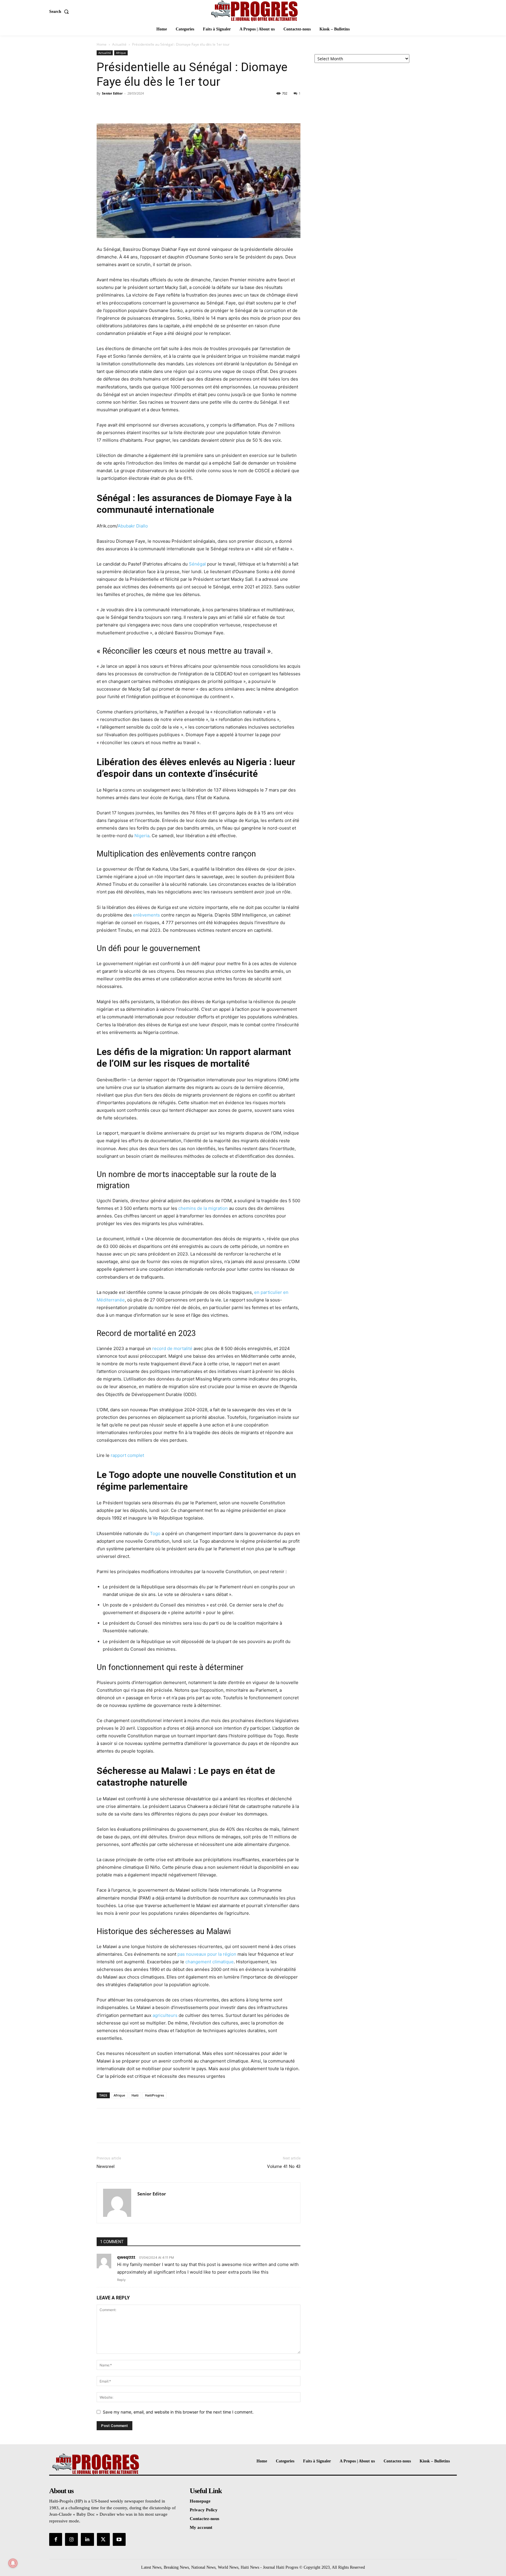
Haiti (135, 2095)
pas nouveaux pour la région (207, 1954)
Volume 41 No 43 (284, 2166)
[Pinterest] (129, 107)
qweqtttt (126, 2257)
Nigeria (142, 836)
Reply (121, 2280)
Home (102, 44)
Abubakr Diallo (133, 526)
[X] (116, 107)
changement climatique (210, 1962)
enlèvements (146, 915)
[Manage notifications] (13, 2563)
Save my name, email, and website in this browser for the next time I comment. (178, 2412)
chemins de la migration (203, 1208)
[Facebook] (102, 107)
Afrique (121, 53)
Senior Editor (112, 93)
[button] (60, 12)
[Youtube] (119, 2539)
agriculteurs (165, 2015)
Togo (155, 1533)
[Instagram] (71, 2539)
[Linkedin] (87, 2539)
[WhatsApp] (143, 107)
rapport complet (127, 1455)
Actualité (119, 44)
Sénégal (197, 564)
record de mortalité (172, 1348)
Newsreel (106, 2166)
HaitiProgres (154, 2095)
